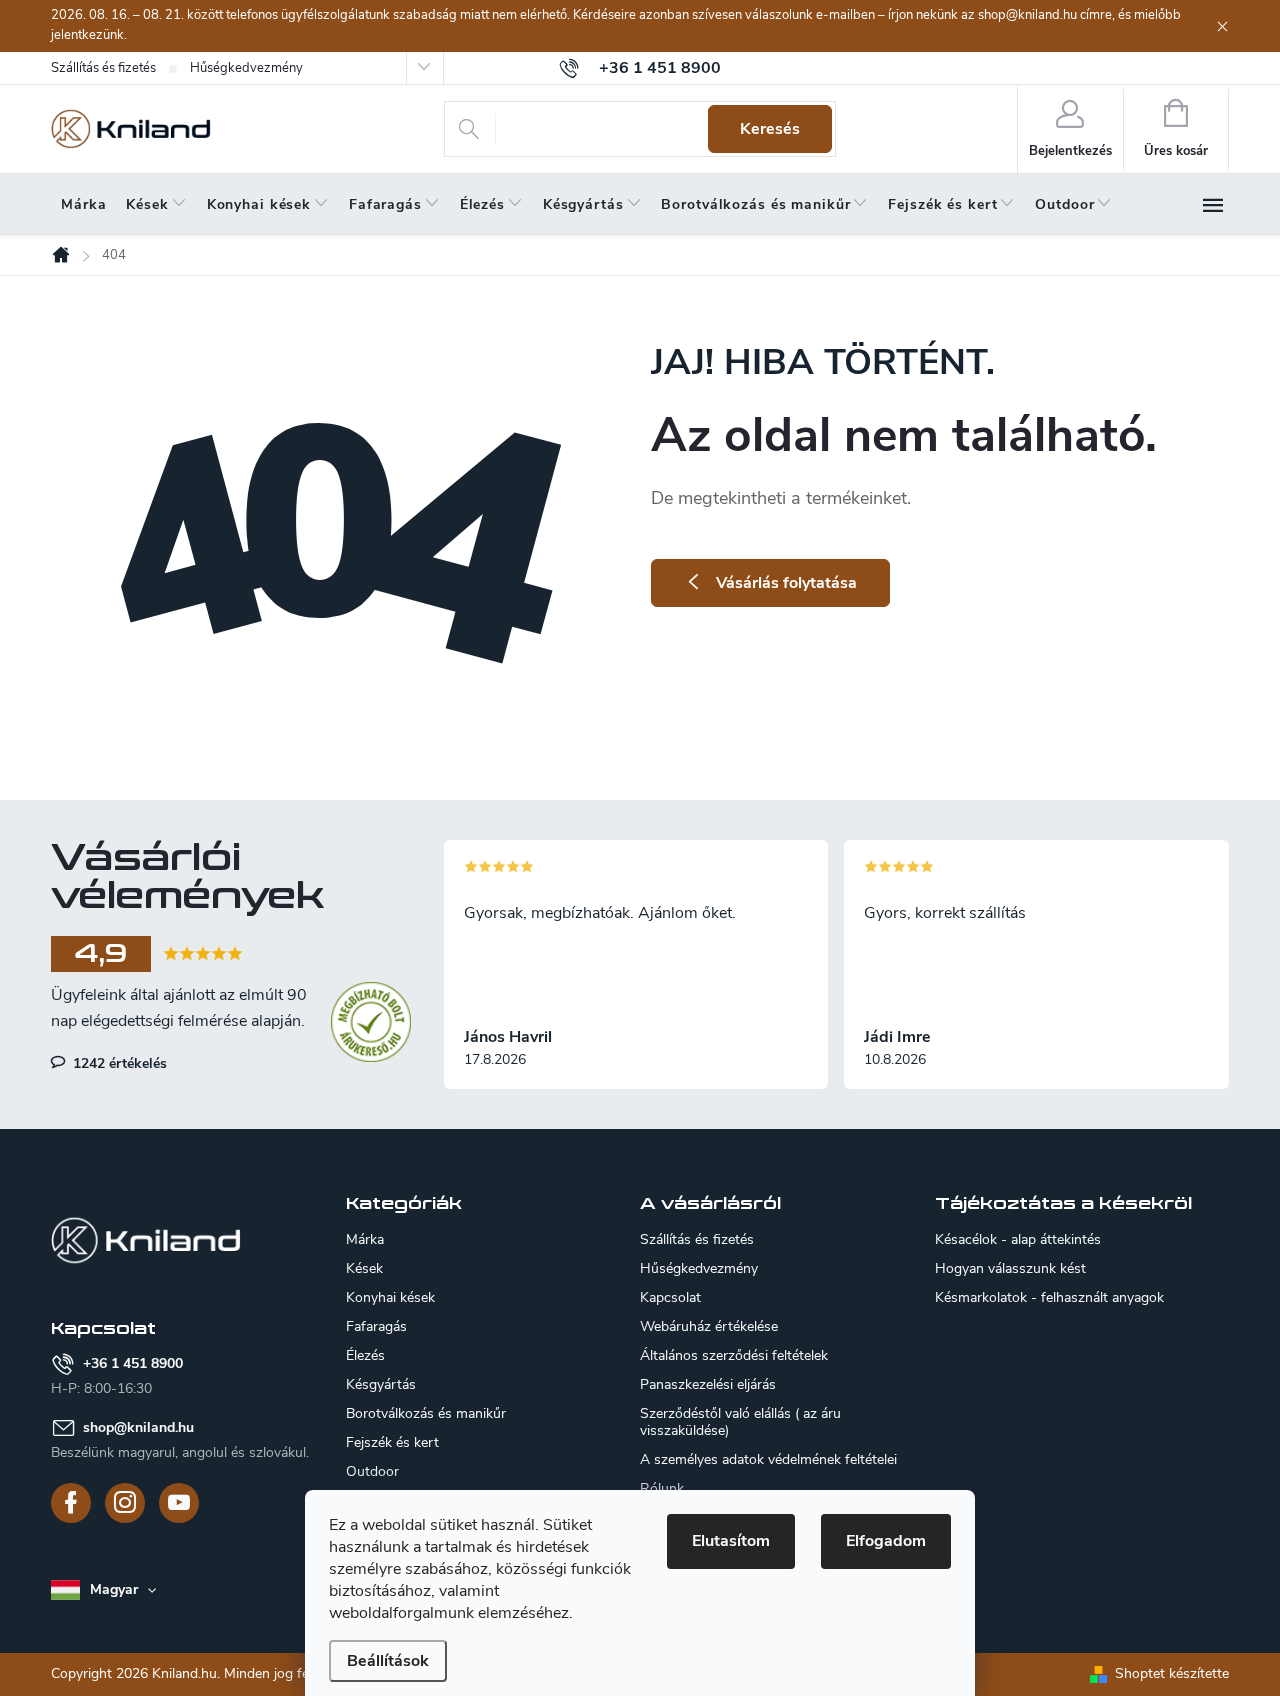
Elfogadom (886, 1541)
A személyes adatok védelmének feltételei (768, 1459)
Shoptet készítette (1172, 1673)
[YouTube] (179, 1503)
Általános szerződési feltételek (734, 1355)
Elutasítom (731, 1541)
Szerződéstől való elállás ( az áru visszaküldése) (740, 1422)
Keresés (770, 129)
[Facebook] (71, 1503)
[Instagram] (125, 1503)
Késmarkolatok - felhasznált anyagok (1049, 1298)
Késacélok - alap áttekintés (1018, 1240)
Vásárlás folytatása (786, 583)
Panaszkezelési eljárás (708, 1384)
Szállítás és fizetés (103, 68)
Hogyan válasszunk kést (1010, 1269)
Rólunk (662, 1488)
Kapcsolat (670, 1297)
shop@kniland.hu (138, 1427)
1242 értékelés (118, 1063)
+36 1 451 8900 (133, 1363)
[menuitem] (83, 205)
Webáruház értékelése (709, 1326)
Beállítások (388, 1661)
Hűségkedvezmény (246, 68)
